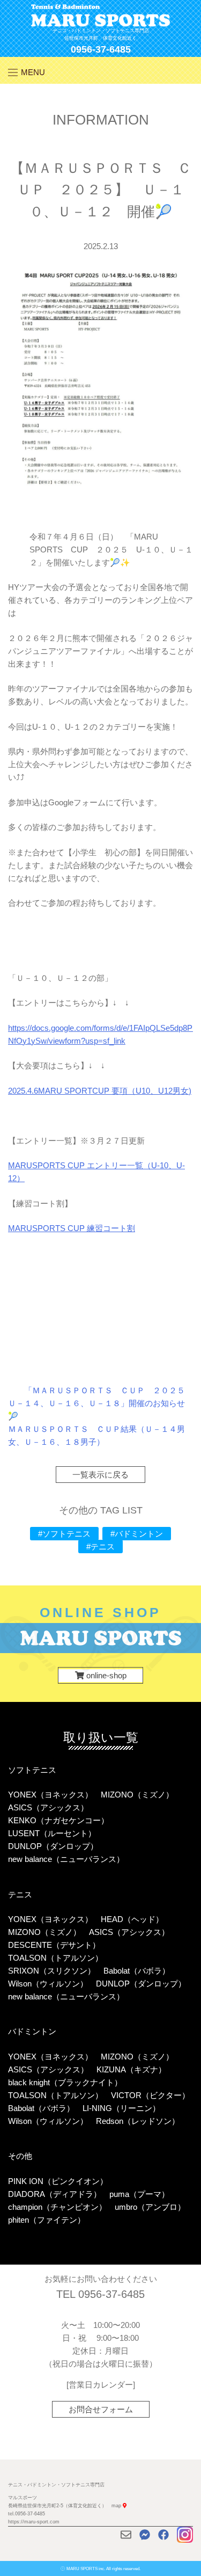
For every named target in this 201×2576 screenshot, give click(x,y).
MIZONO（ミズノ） (137, 1795)
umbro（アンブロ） (150, 2207)
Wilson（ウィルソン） (48, 1984)
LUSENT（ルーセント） (52, 1833)
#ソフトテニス (64, 1534)
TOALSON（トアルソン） (55, 1958)
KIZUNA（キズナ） (131, 2069)
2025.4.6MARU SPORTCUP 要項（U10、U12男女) (100, 1091)
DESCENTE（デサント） (54, 1945)
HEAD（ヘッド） (132, 1919)
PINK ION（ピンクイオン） (58, 2181)
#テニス (100, 1547)
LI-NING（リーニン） (121, 2108)
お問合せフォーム (101, 2409)
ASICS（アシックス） (48, 1807)
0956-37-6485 (101, 49)
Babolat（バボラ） (137, 1971)
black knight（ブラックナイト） (65, 2082)
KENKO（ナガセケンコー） (58, 1820)
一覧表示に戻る (100, 1475)
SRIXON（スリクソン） (52, 1971)
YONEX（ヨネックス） (50, 1795)
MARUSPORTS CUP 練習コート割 (72, 1228)
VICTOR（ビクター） (150, 2095)
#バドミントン (137, 1534)
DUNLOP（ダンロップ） (53, 1846)
